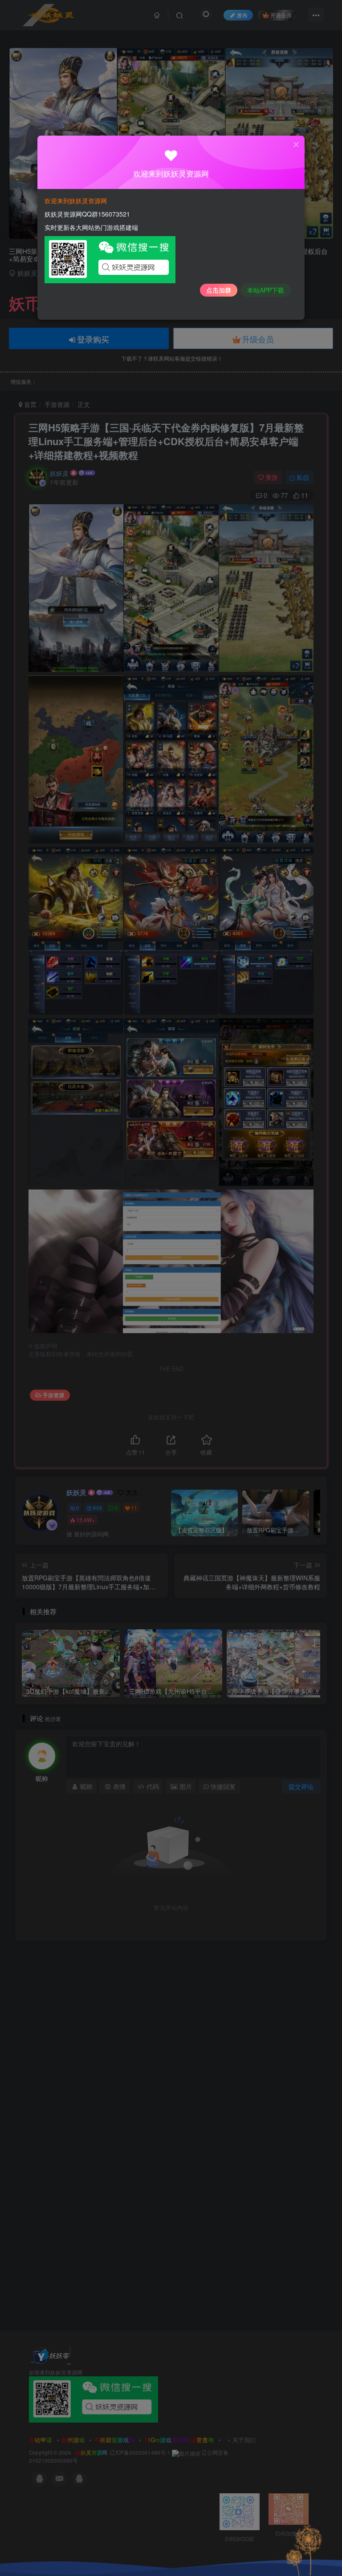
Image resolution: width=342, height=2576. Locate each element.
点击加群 (219, 290)
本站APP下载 (266, 290)
